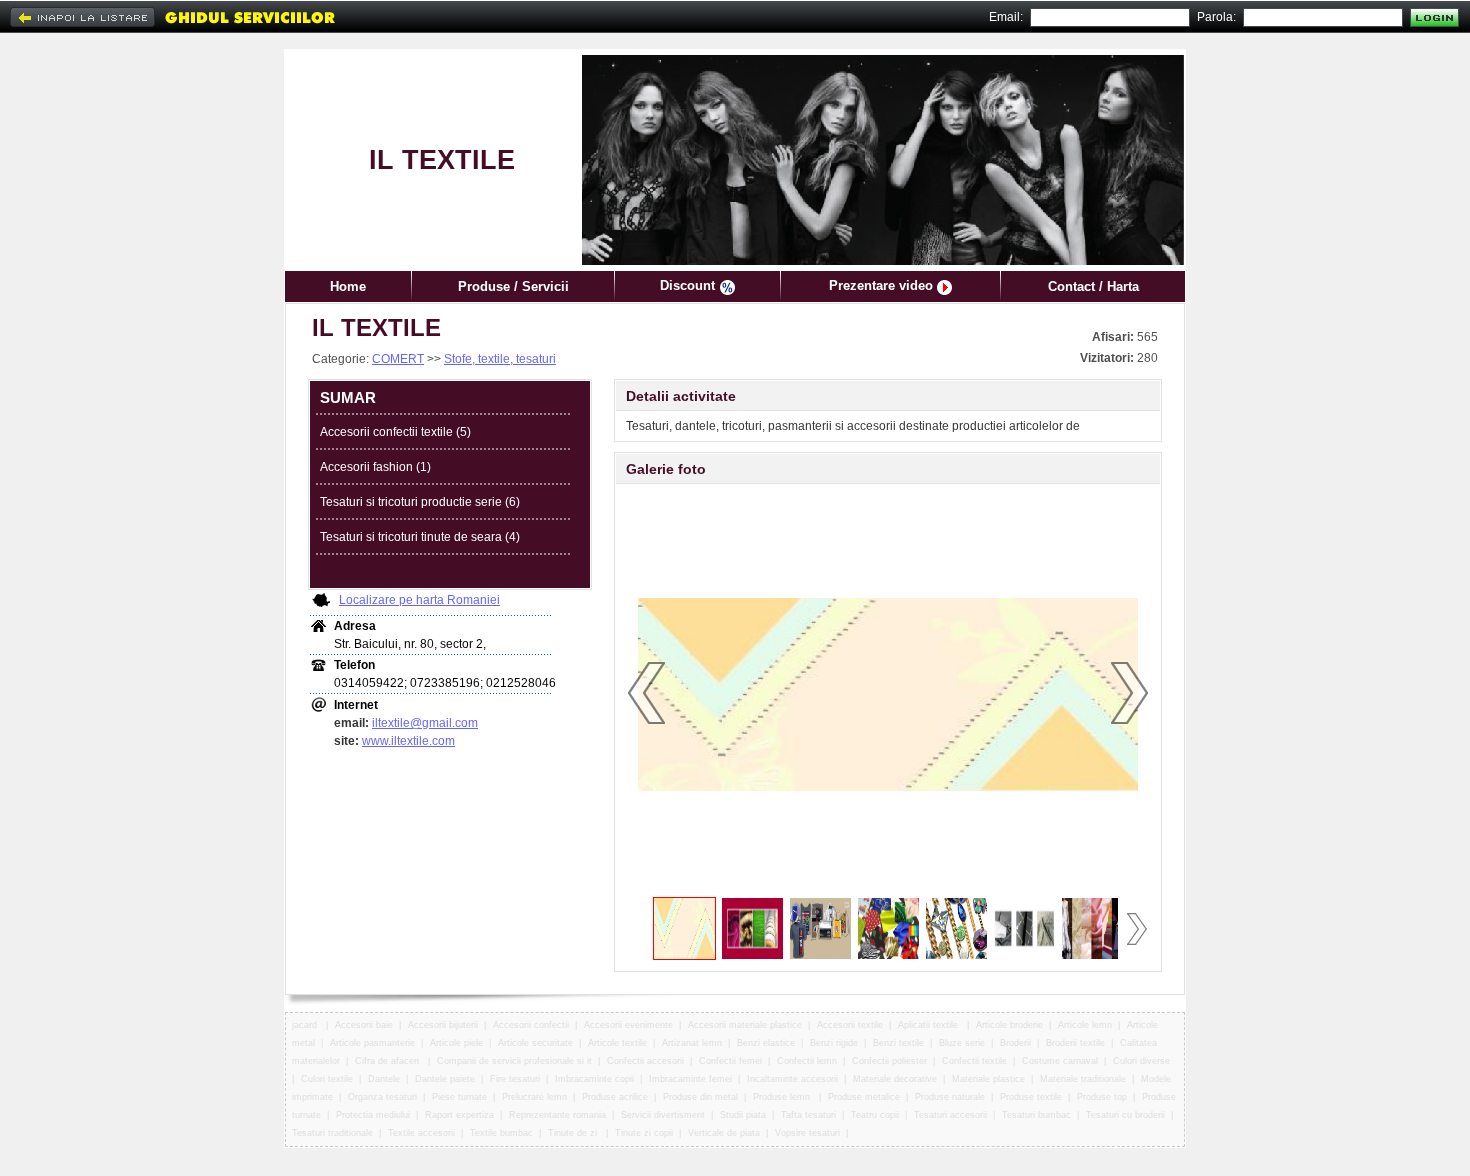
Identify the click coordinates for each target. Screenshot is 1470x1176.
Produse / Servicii (513, 286)
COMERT (398, 359)
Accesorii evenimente (628, 1025)
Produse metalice (864, 1097)
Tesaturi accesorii (950, 1115)
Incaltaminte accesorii (792, 1079)
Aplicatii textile (929, 1025)
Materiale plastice (988, 1079)
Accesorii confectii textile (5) (395, 432)
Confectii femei (730, 1061)
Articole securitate (535, 1043)
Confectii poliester (889, 1061)
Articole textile (617, 1043)
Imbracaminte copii (594, 1079)
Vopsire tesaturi (807, 1133)
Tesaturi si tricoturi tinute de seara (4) (420, 537)
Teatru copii (875, 1115)
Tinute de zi (574, 1133)
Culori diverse (1143, 1061)
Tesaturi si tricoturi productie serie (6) (420, 502)
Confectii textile (974, 1061)
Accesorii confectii (531, 1025)
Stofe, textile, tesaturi (500, 359)
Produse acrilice (615, 1097)
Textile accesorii (421, 1133)
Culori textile (327, 1079)
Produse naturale (950, 1097)
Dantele (384, 1079)
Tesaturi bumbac (1036, 1115)
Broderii (1015, 1043)
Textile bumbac (501, 1133)
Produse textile (1031, 1097)
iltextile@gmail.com (425, 723)
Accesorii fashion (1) (375, 467)
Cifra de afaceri (388, 1061)
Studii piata (743, 1115)
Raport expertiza (459, 1115)
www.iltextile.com (408, 741)
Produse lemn (783, 1097)
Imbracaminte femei (690, 1079)
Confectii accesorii (645, 1061)
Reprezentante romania (557, 1115)
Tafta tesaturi (808, 1115)
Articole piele (456, 1043)
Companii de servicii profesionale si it (514, 1061)
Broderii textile (1075, 1043)
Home (348, 286)
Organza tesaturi (382, 1097)
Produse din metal (700, 1097)
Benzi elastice (766, 1043)
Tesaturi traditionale (332, 1133)
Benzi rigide (834, 1043)
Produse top (1102, 1097)
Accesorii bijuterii (443, 1025)
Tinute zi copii (644, 1133)
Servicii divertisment (663, 1115)
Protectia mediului (373, 1115)
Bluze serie (962, 1043)
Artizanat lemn (692, 1043)
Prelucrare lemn (534, 1097)
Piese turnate (459, 1097)
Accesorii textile (850, 1025)
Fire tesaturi (515, 1079)
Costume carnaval (1060, 1061)
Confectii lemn (807, 1061)
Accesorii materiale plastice (745, 1025)
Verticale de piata (724, 1133)
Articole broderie (1009, 1025)
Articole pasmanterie (372, 1043)
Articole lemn (1085, 1025)
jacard (306, 1025)
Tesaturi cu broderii (1125, 1115)
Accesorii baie (364, 1025)
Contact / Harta (1093, 286)
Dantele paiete (445, 1079)
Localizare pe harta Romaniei (419, 600)
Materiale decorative (895, 1079)
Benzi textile (898, 1043)
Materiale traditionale (1083, 1079)
